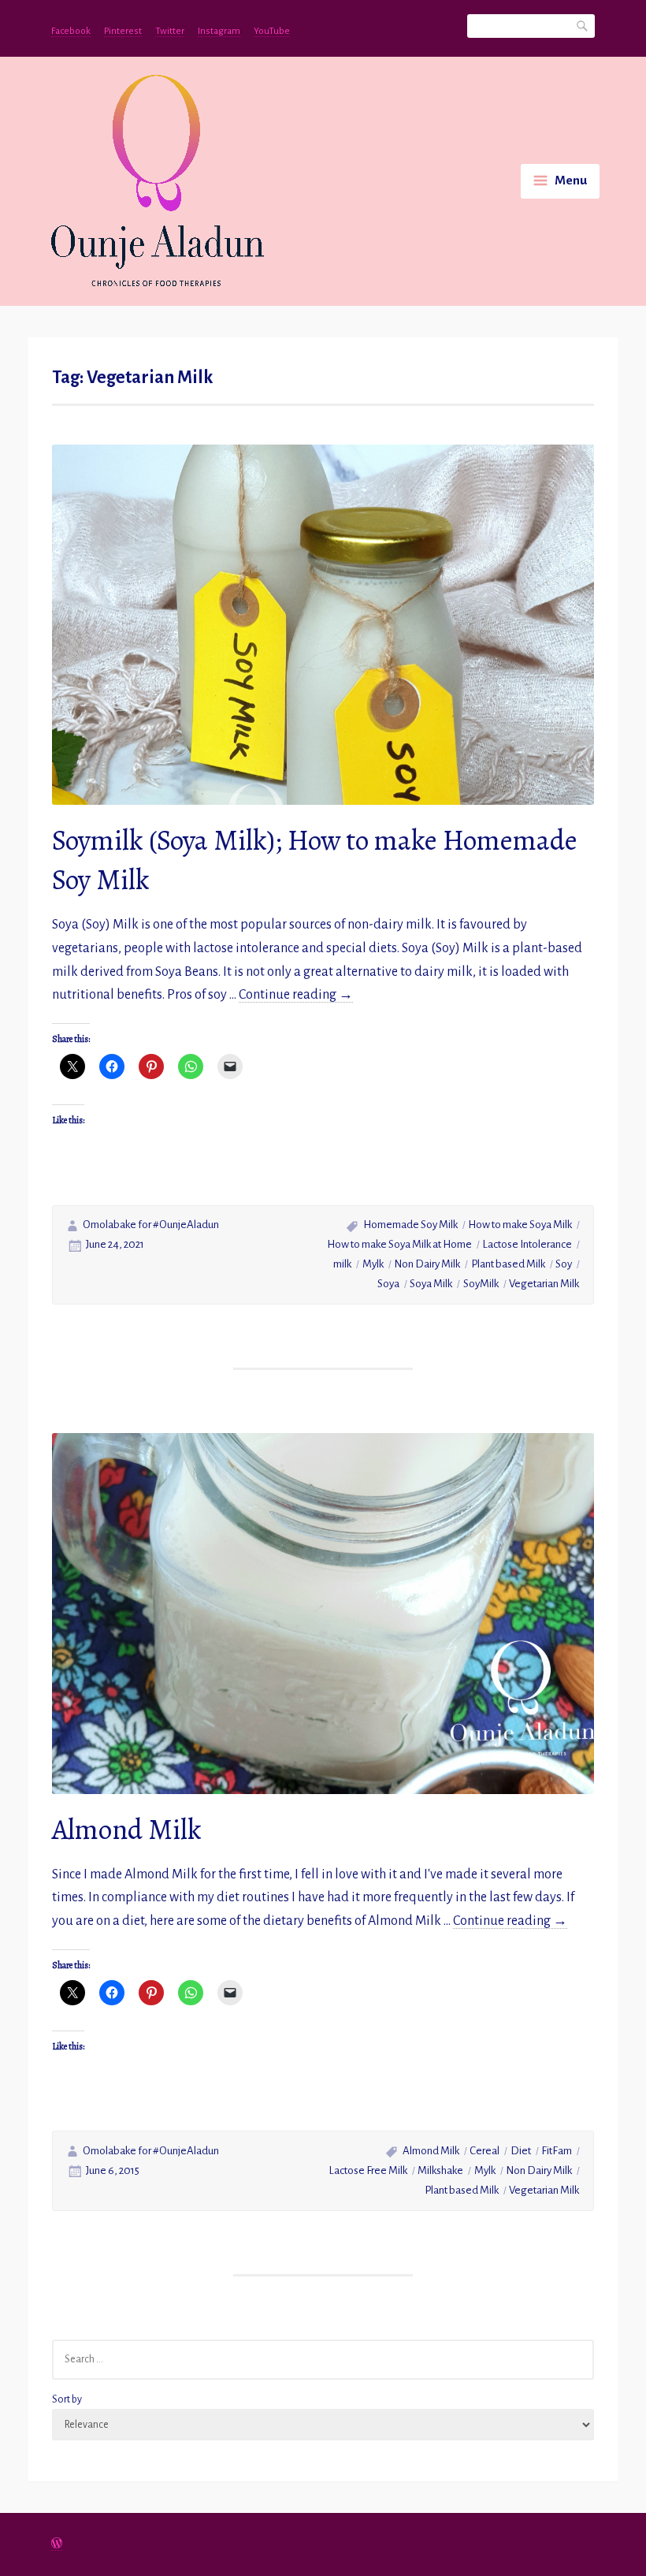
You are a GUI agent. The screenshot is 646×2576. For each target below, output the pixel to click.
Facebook (71, 31)
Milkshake (440, 2170)
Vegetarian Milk (544, 1284)
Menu (571, 181)
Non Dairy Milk (427, 1264)
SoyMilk (481, 1284)
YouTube (272, 31)
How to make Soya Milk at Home (399, 1244)
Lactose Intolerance (527, 1244)
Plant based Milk (508, 1264)
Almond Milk (127, 1829)
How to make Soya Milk (520, 1225)
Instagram (219, 31)
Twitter (170, 31)
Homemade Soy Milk (410, 1225)
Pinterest (123, 31)
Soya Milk (431, 1284)
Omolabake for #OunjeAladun (151, 1225)
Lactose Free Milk (368, 2170)
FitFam (557, 2151)
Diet (521, 2151)
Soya (388, 1284)
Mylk (373, 1264)
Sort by (67, 2399)
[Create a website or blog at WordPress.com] (57, 2545)
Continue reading (296, 995)
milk (342, 1264)
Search (583, 25)
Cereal (484, 2151)
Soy (564, 1264)
